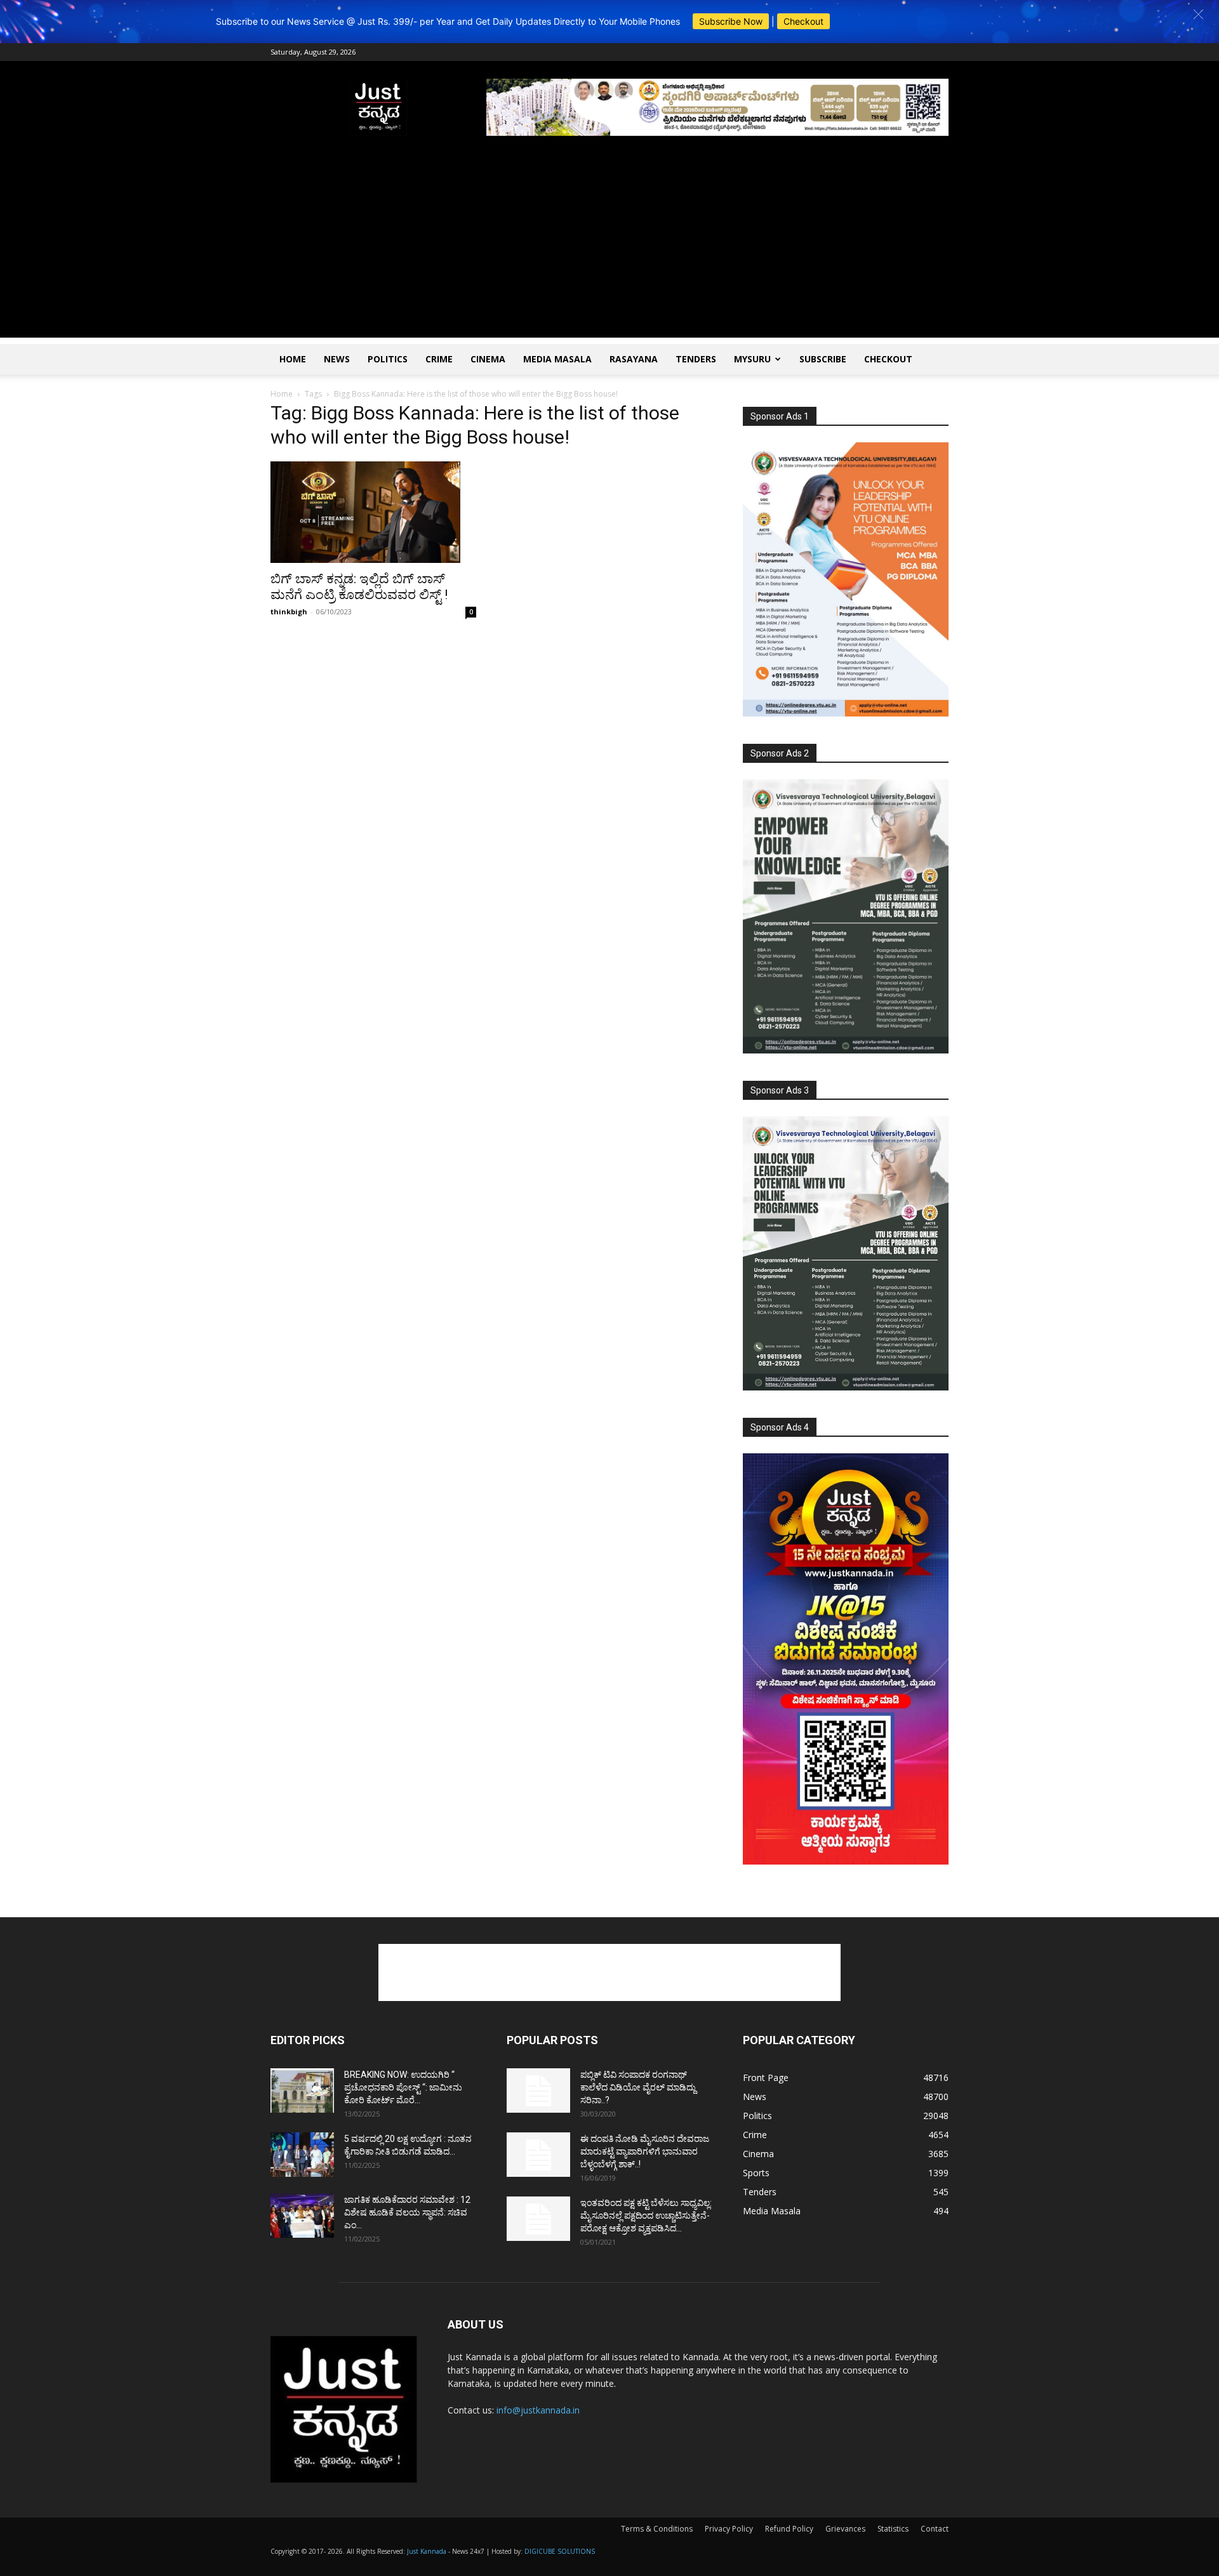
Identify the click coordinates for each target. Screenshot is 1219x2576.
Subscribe (823, 359)
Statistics (893, 2529)
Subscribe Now (731, 21)
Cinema (488, 359)
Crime (439, 359)
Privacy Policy (729, 2529)
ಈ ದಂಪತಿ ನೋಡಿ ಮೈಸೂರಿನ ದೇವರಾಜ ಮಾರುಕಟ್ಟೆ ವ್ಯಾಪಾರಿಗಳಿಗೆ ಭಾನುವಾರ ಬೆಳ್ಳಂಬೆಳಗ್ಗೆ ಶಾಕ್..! (645, 2151)
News (337, 359)
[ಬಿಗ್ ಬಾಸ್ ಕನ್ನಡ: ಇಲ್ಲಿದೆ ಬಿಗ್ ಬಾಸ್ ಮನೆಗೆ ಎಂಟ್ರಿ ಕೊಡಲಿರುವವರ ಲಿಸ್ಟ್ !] (373, 512)
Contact (935, 2529)
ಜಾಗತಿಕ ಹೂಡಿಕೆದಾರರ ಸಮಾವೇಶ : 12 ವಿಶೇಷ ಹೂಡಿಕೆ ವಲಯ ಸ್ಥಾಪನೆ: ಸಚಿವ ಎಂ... (407, 2212)
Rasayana (634, 359)
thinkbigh (289, 611)
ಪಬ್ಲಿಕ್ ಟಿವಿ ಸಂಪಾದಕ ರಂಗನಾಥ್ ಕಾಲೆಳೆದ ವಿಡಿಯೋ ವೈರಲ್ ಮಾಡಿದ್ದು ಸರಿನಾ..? (638, 2087)
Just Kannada (427, 2551)
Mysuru (752, 359)
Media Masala (557, 359)
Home (293, 359)
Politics (388, 359)
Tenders (696, 359)
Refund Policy (789, 2529)
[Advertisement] (609, 249)
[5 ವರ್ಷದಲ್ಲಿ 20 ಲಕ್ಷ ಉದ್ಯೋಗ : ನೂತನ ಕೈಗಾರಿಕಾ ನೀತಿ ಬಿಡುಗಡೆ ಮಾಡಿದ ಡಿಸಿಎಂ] (302, 2155)
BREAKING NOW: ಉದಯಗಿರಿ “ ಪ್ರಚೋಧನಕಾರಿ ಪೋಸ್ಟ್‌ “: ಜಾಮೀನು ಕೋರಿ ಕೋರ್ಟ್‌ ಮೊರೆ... (403, 2087)
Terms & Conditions (657, 2529)
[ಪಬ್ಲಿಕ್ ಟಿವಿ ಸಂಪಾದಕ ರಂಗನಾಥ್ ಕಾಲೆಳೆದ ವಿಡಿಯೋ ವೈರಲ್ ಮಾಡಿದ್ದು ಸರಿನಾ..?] (538, 2091)
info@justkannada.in (538, 2410)
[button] (1198, 14)
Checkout (803, 21)
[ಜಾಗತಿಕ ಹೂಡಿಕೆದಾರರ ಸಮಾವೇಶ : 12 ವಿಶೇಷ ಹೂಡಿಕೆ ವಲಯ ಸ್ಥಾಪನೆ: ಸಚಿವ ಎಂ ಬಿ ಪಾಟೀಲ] (302, 2216)
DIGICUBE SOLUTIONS (560, 2551)
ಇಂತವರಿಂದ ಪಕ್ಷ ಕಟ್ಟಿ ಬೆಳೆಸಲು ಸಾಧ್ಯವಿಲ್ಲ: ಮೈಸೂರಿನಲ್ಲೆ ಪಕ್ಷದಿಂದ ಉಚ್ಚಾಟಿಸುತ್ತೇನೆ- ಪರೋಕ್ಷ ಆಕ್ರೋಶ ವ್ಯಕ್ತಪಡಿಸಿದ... (646, 2216)
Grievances (845, 2529)
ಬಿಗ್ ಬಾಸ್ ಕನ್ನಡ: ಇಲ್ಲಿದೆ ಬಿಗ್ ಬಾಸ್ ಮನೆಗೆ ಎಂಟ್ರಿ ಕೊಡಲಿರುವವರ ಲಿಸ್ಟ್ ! (359, 587)
